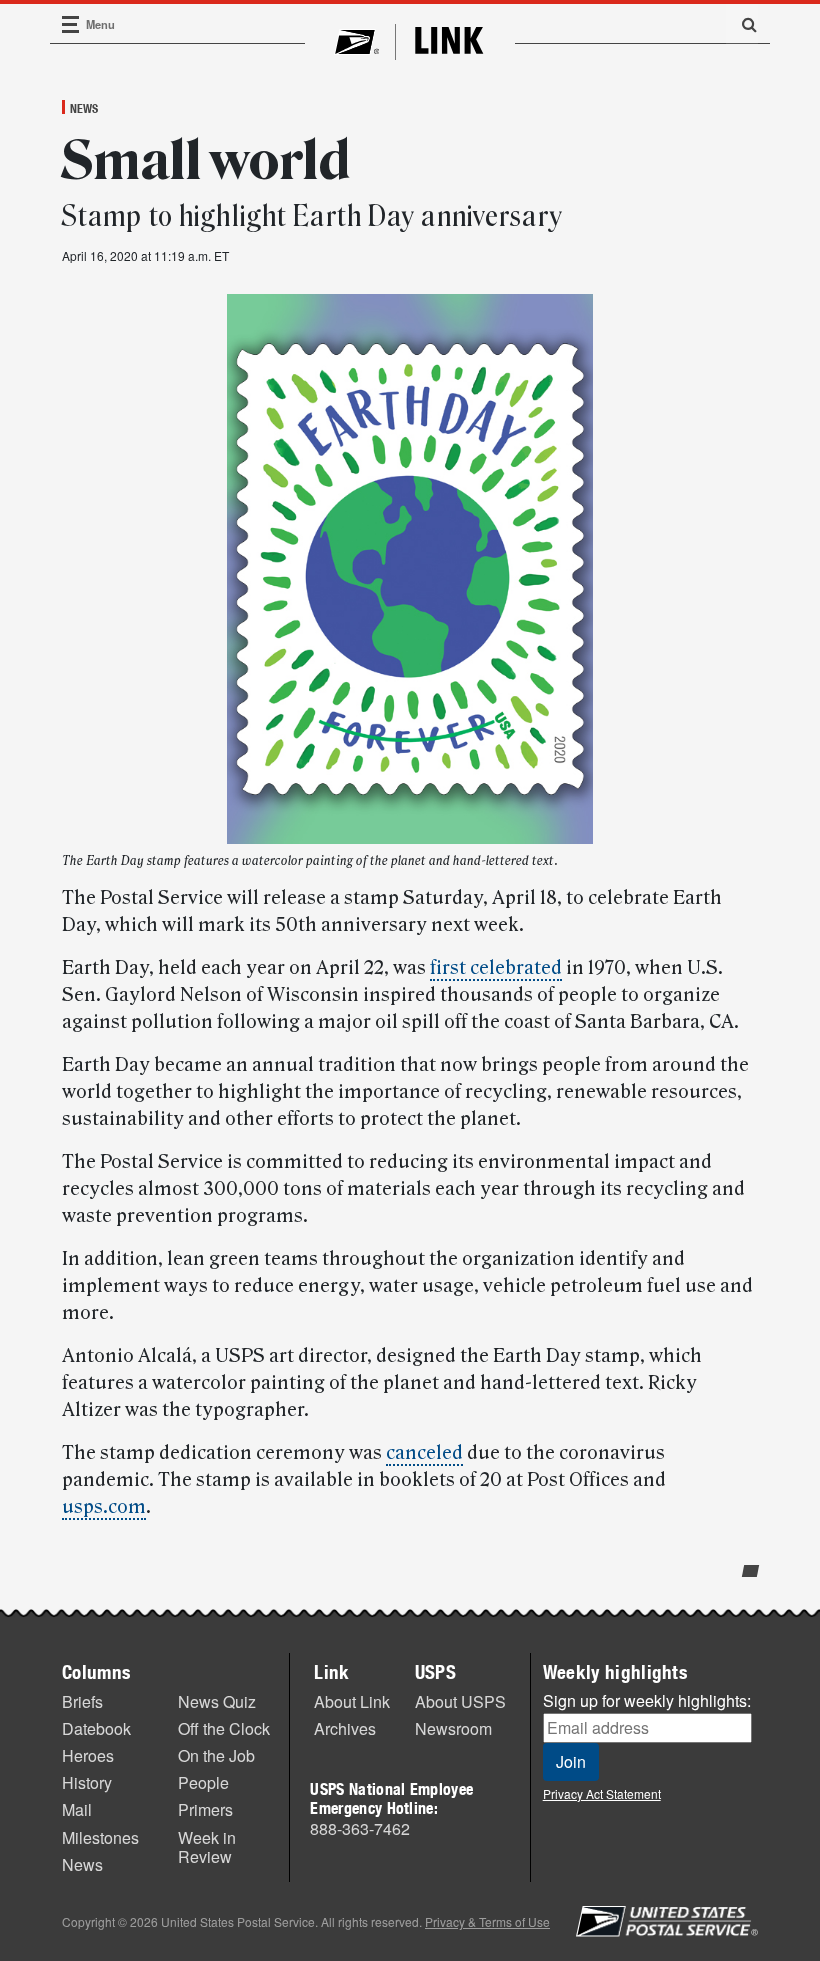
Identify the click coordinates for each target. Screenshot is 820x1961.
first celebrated (496, 968)
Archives (345, 1728)
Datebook (96, 1728)
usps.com (104, 1507)
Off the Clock (224, 1728)
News (84, 108)
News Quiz (217, 1701)
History (87, 1782)
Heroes (88, 1755)
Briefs (82, 1701)
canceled (424, 1453)
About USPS (460, 1701)
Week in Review (207, 1847)
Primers (205, 1809)
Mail (77, 1809)
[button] (742, 24)
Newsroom (453, 1728)
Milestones (100, 1837)
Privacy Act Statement (602, 1793)
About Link (352, 1701)
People (203, 1782)
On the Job (216, 1755)
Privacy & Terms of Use (487, 1921)
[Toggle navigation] (71, 24)
